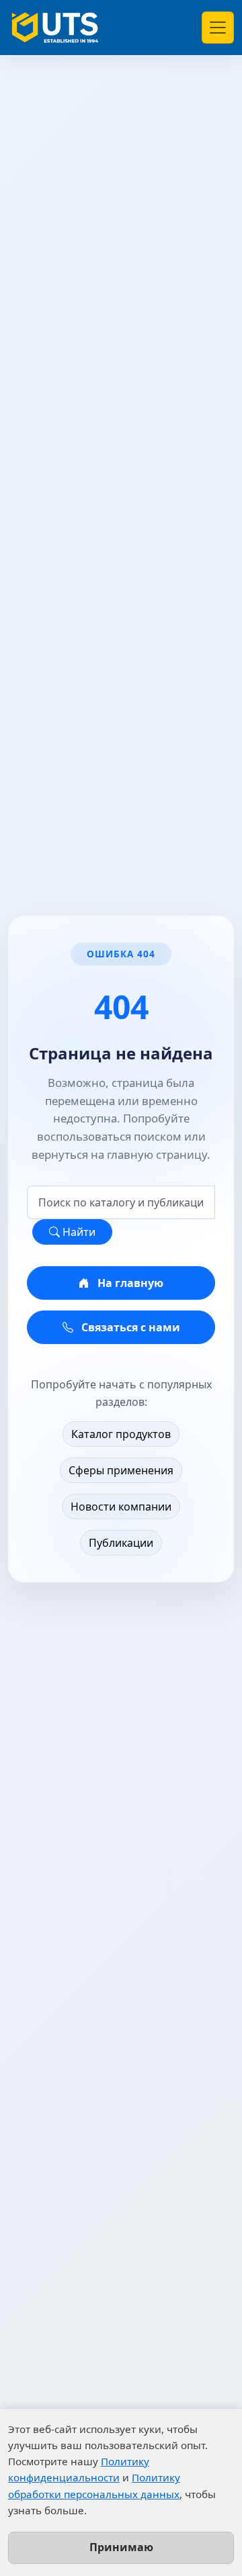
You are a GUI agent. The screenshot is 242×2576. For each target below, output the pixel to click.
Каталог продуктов (121, 1434)
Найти (78, 1232)
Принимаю (121, 2547)
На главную (129, 1283)
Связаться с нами (129, 1327)
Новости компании (121, 1507)
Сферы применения (121, 1470)
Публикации (121, 1543)
